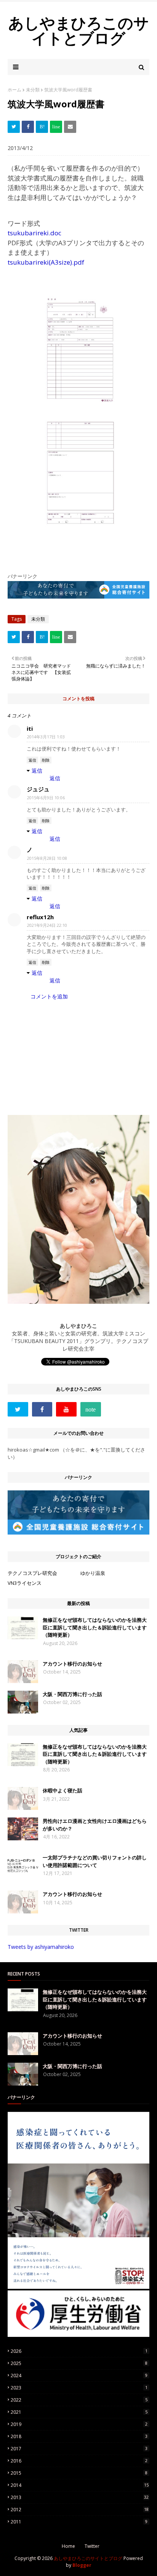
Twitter (92, 2546)
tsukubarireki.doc (34, 233)
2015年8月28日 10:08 (47, 858)
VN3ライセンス (25, 1583)
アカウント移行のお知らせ (72, 1664)
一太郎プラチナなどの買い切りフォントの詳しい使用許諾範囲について (95, 1861)
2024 (79, 2376)
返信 (32, 760)
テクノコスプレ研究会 (32, 1573)
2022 (79, 2400)
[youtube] (66, 1409)
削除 (46, 760)
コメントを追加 (49, 996)
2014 (80, 2485)
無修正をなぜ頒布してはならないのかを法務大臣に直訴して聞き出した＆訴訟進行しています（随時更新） (95, 1627)
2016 (79, 2461)
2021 (79, 2412)
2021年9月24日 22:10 (47, 925)
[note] (91, 1409)
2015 (79, 2473)
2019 (79, 2424)
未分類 (33, 90)
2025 (79, 2363)
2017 (79, 2449)
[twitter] (18, 1409)
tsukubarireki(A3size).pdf (46, 262)
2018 (79, 2436)
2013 (80, 2497)
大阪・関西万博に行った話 (72, 1694)
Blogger (82, 2565)
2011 (79, 2522)
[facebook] (42, 1409)
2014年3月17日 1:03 (46, 737)
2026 (79, 2351)
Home (68, 2546)
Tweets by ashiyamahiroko (41, 1947)
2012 (80, 2510)
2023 (79, 2388)
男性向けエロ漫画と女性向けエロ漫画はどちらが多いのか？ (95, 1825)
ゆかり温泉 (93, 1573)
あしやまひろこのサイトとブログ (79, 30)
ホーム (14, 90)
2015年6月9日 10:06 (46, 798)
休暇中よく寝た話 (62, 1790)
